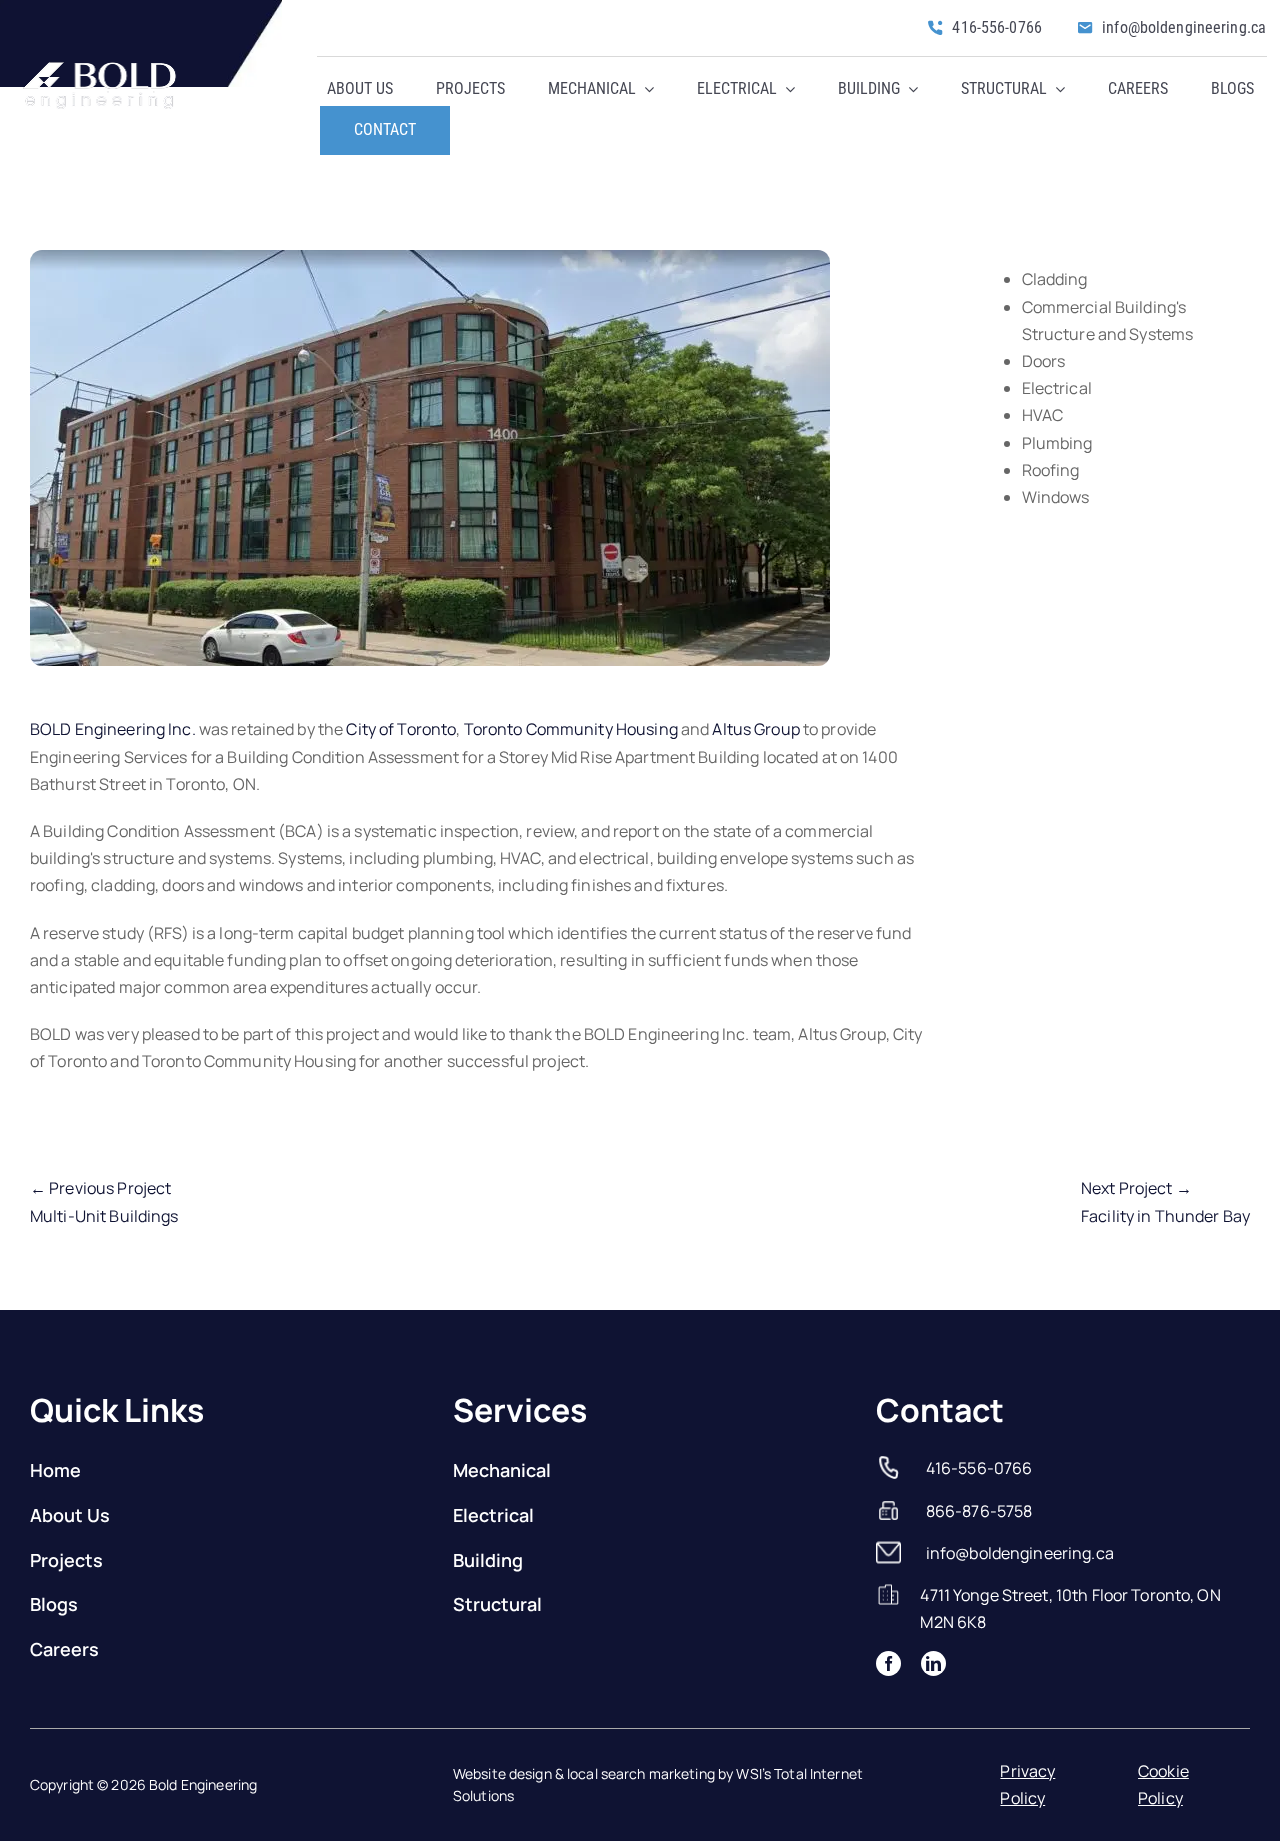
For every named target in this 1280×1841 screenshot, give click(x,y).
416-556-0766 (979, 1468)
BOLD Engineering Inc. (113, 729)
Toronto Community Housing (571, 729)
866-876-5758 (979, 1511)
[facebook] (888, 1663)
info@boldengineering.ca (1020, 1553)
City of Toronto (401, 729)
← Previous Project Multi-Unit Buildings (104, 1201)
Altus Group (755, 729)
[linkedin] (933, 1663)
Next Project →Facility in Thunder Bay (1165, 1201)
